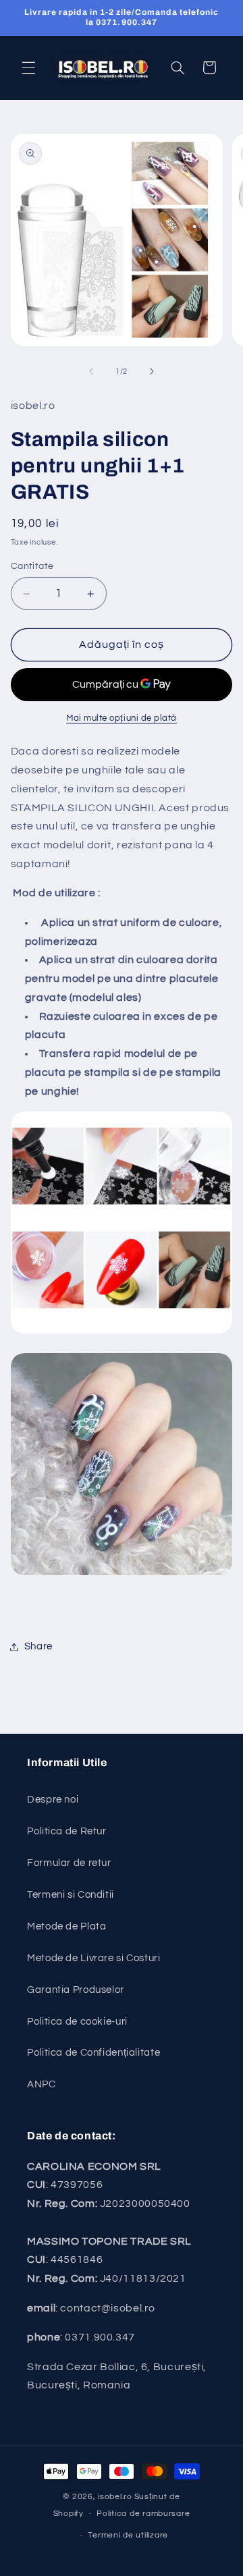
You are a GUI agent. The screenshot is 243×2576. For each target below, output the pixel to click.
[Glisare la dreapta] (152, 371)
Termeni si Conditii (71, 1895)
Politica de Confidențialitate (93, 2053)
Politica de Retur (67, 1831)
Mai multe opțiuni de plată (122, 718)
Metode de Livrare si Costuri (94, 1958)
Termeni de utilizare (128, 2535)
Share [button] (38, 1646)
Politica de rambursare (143, 2514)
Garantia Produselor (76, 1990)
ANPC (42, 2084)
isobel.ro (115, 2497)
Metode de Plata (66, 1926)
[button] (28, 67)
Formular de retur (69, 1863)
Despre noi (53, 1800)
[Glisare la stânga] (91, 371)
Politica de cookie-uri (77, 2022)
